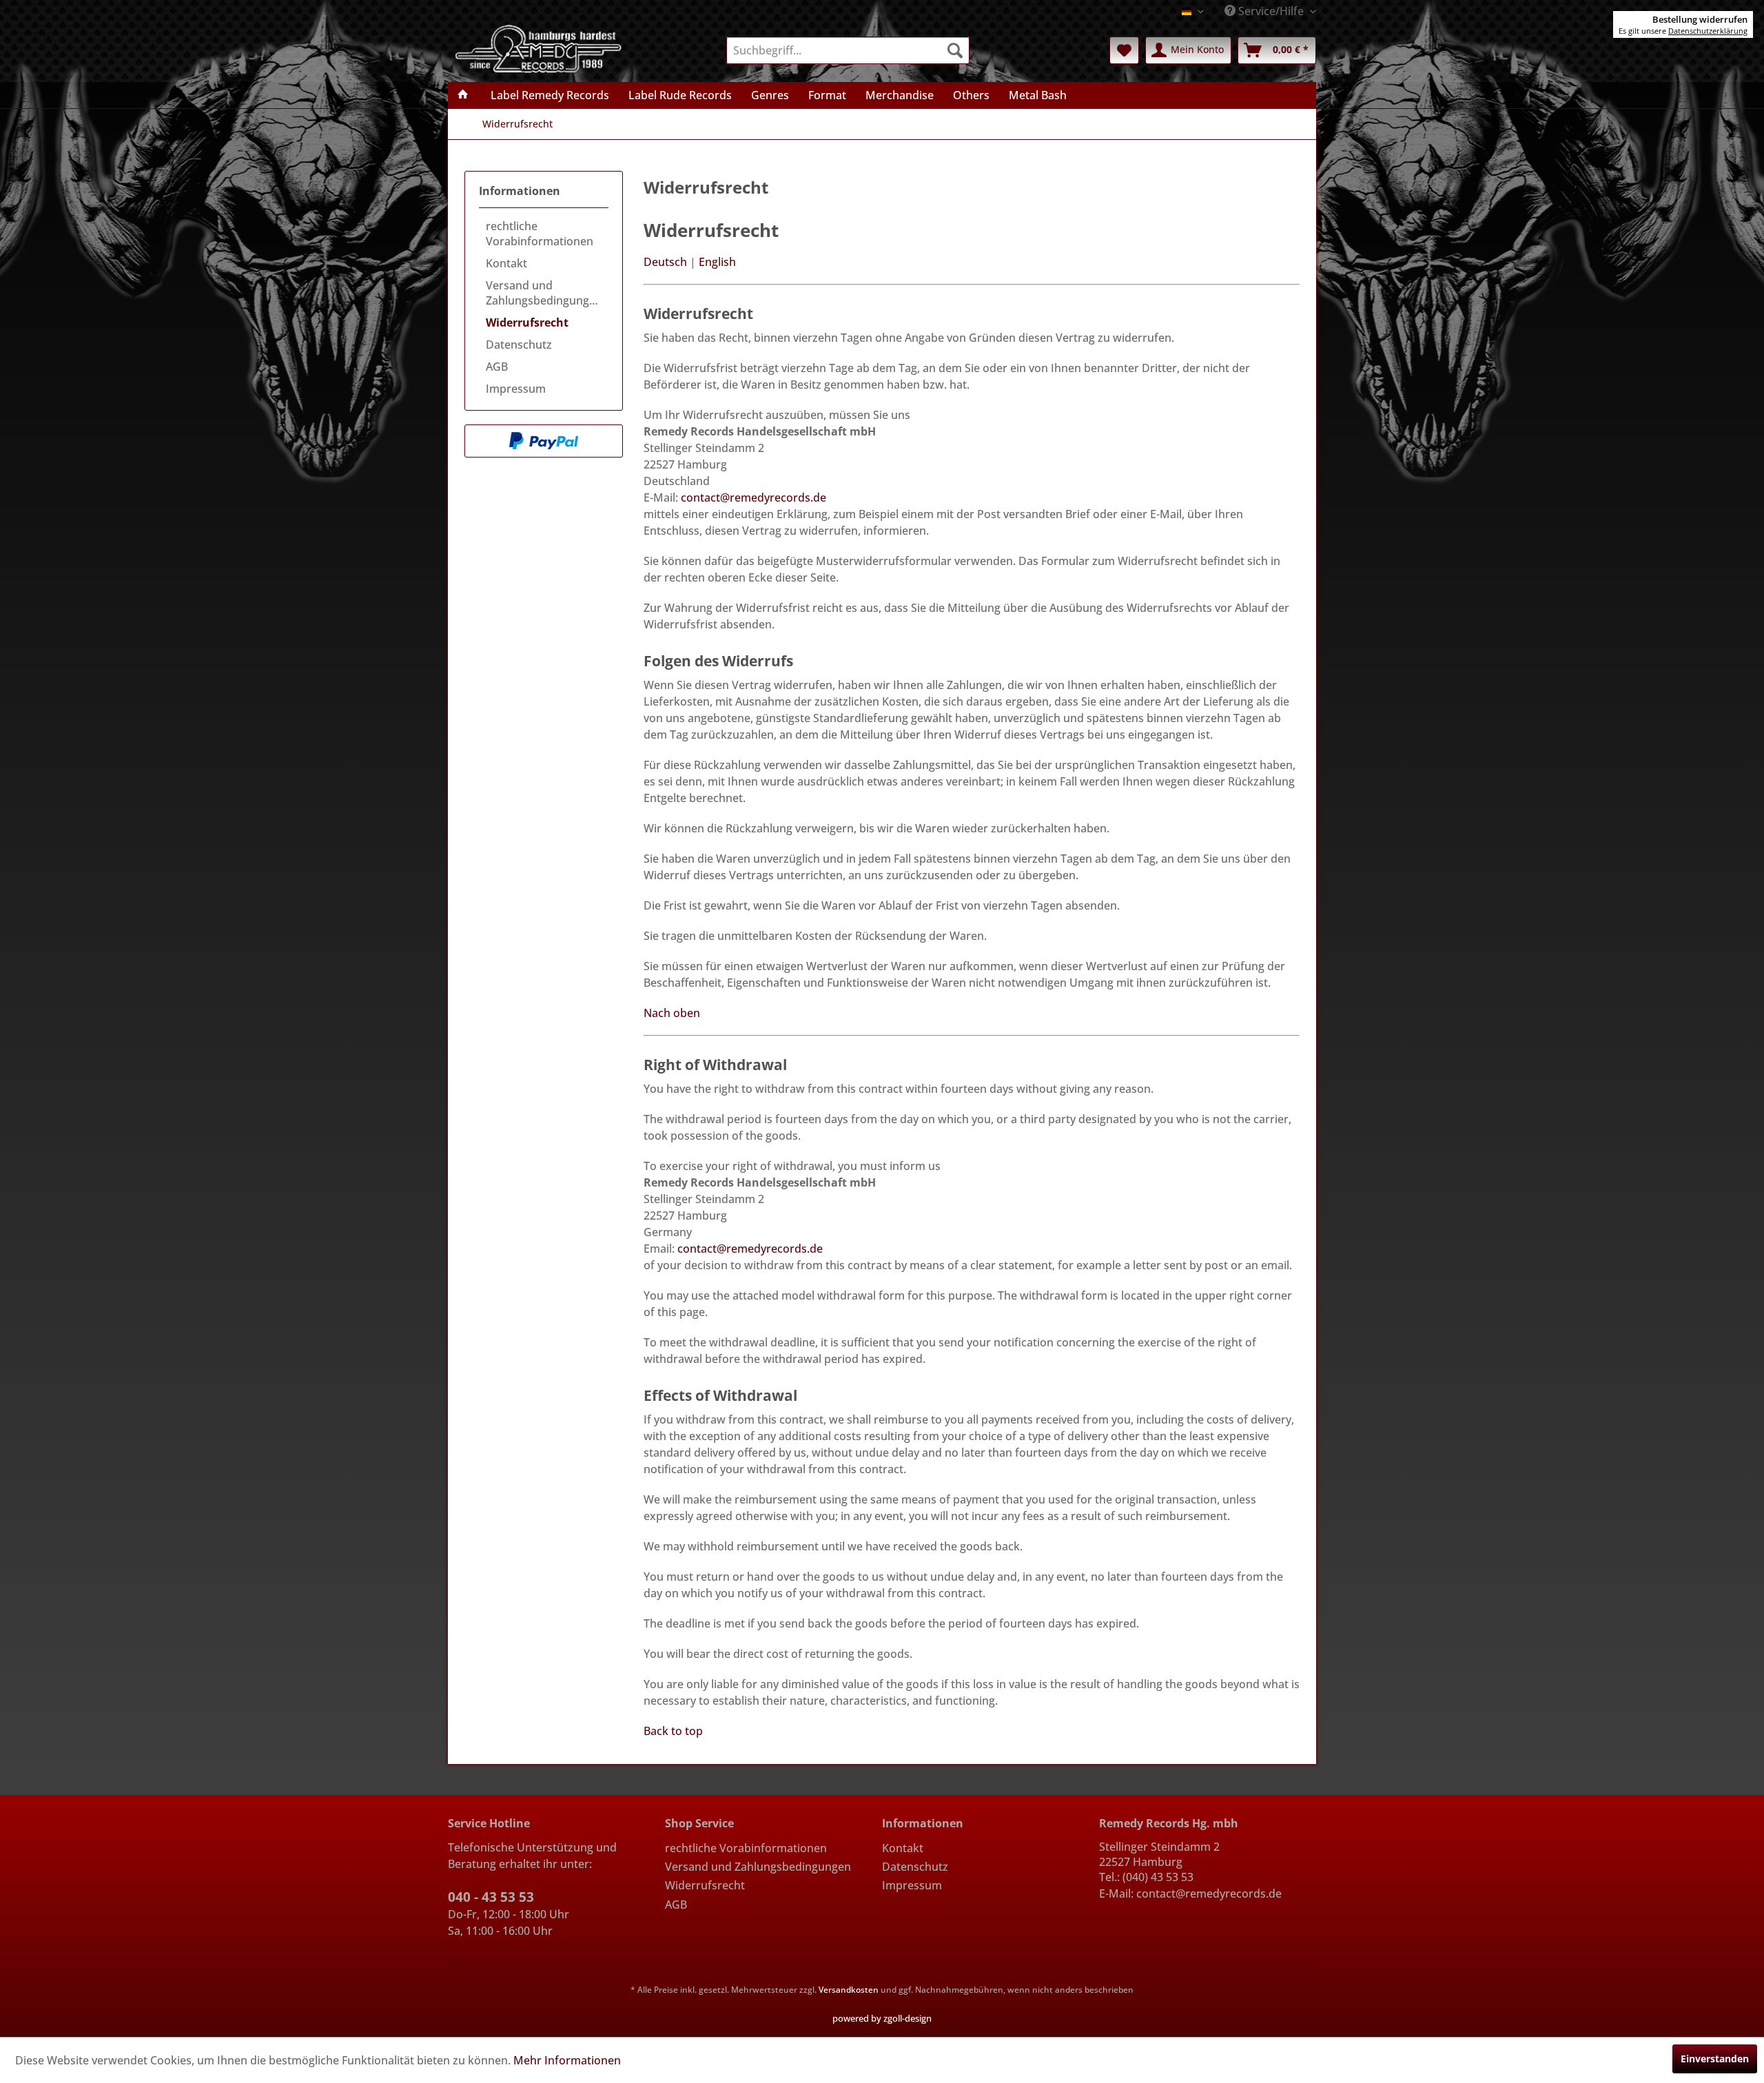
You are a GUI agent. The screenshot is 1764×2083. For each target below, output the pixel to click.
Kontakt (506, 263)
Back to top (673, 1731)
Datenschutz (519, 345)
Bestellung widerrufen (1700, 19)
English (717, 262)
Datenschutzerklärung (1708, 31)
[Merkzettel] (1124, 50)
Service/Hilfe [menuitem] (1271, 11)
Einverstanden (1715, 2059)
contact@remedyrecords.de (753, 497)
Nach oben (672, 1013)
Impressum (516, 389)
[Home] (463, 95)
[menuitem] (848, 50)
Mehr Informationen (567, 2060)
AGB (497, 367)
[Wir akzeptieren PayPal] (544, 441)
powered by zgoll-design (882, 2018)
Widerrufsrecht (527, 322)
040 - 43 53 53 (491, 1897)
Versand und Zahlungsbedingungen (544, 293)
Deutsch (665, 262)
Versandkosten (849, 1990)
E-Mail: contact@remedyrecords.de (1190, 1894)
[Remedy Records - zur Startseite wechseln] (539, 48)
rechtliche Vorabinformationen (540, 234)
